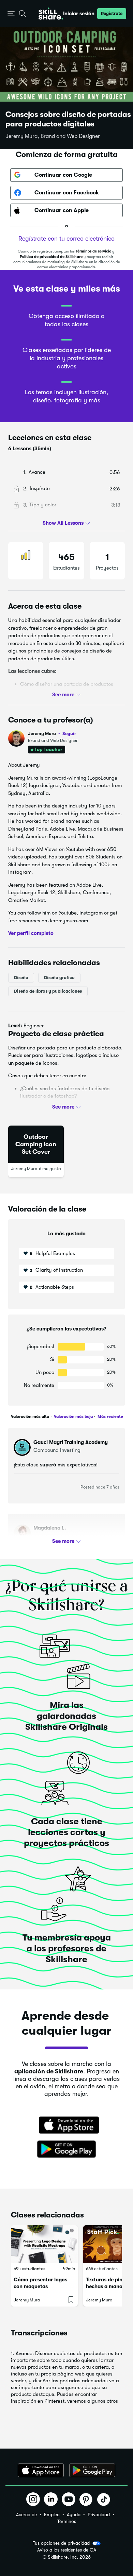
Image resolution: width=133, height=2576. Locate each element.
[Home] (51, 14)
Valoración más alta (30, 1416)
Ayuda (74, 2514)
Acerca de (26, 2514)
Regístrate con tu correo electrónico (66, 239)
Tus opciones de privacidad (61, 2543)
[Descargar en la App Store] (66, 2126)
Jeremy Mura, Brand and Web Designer (53, 136)
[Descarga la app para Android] (92, 2470)
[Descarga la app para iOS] (41, 2470)
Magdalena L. (50, 1528)
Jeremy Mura (52, 734)
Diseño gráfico (59, 977)
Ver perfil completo (31, 933)
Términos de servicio (93, 251)
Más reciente (110, 1416)
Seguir (69, 733)
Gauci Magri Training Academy (71, 1442)
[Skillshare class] (44, 2244)
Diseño (21, 977)
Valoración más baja (73, 1416)
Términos (67, 2521)
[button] (11, 14)
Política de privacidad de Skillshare (51, 257)
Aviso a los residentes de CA (67, 2550)
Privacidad (99, 2514)
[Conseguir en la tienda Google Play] (66, 2149)
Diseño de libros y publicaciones (48, 991)
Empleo (52, 2514)
